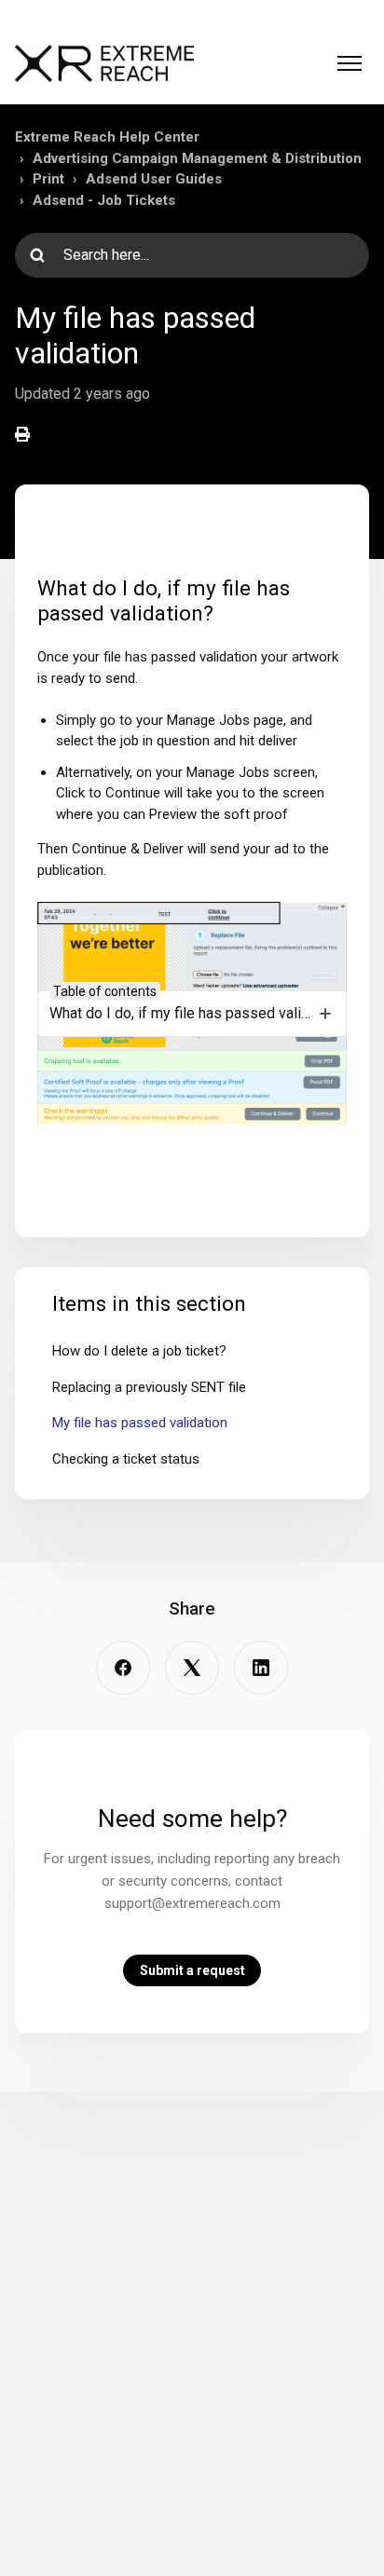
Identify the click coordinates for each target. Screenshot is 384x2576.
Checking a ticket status (126, 1459)
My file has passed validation (140, 1423)
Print (48, 179)
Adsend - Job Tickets (104, 200)
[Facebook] (123, 1668)
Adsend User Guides (154, 179)
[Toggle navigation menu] (350, 63)
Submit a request (192, 1970)
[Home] (104, 63)
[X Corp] (192, 1668)
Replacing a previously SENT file (149, 1387)
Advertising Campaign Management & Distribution (197, 158)
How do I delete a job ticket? (139, 1351)
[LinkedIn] (261, 1668)
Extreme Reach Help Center (107, 137)
